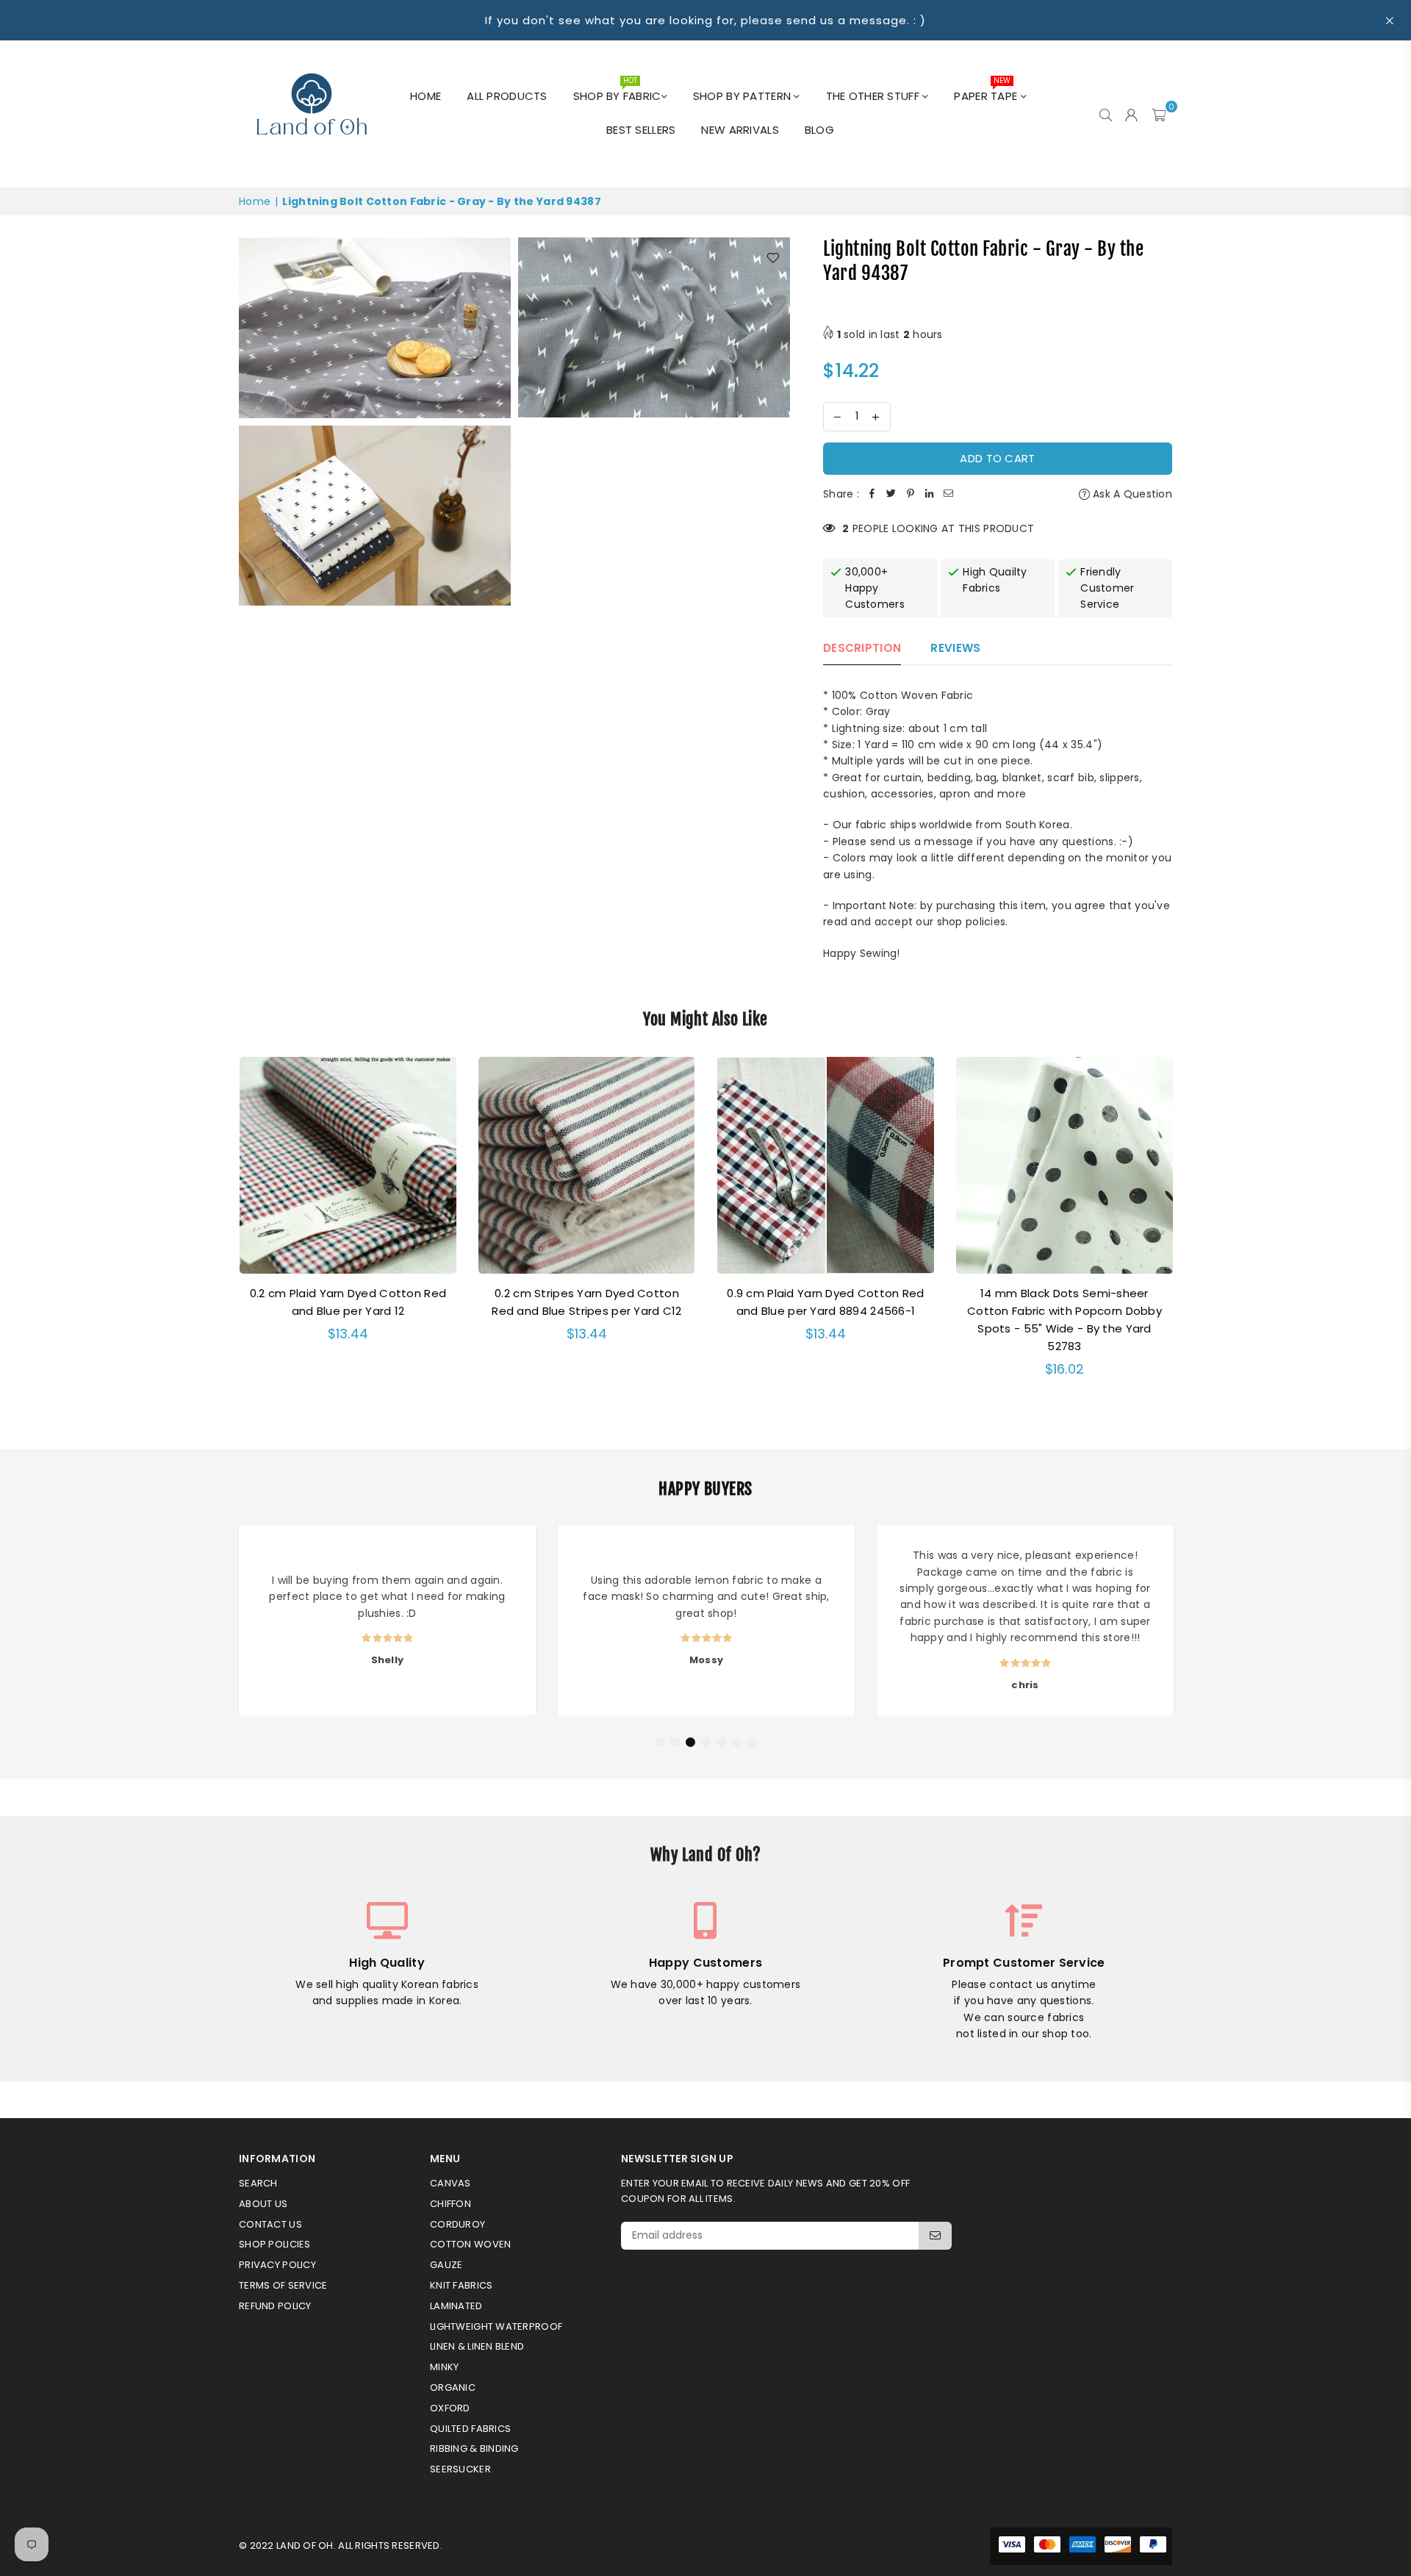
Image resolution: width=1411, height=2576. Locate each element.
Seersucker (460, 2469)
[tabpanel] (387, 1620)
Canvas (450, 2183)
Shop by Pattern (743, 96)
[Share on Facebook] (872, 494)
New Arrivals (740, 130)
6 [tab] (737, 1743)
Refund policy (275, 2306)
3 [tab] (691, 1743)
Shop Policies (275, 2244)
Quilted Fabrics (470, 2429)
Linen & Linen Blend (477, 2346)
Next (1192, 1234)
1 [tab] (660, 1743)
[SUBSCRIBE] (935, 2236)
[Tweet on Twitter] (891, 494)
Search (258, 2183)
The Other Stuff (874, 96)
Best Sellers (641, 130)
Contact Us (270, 2224)
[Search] (1106, 114)
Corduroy (457, 2224)
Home (426, 96)
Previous (219, 1234)
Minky (444, 2367)
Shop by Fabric (617, 92)
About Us (263, 2204)
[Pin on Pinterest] (911, 494)
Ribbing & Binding (474, 2448)
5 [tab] (722, 1743)
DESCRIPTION (862, 648)
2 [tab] (675, 1743)
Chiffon (450, 2204)
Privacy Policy (277, 2265)
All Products (507, 96)
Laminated (456, 2306)
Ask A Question (1131, 494)
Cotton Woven (470, 2244)
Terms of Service (283, 2285)
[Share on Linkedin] (930, 494)
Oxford (450, 2408)
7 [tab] (753, 1743)
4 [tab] (706, 1743)
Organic (453, 2387)
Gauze (446, 2265)
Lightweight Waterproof (496, 2326)
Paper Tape (987, 92)
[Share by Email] (949, 494)
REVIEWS (955, 648)
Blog (819, 130)
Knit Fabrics (461, 2285)
